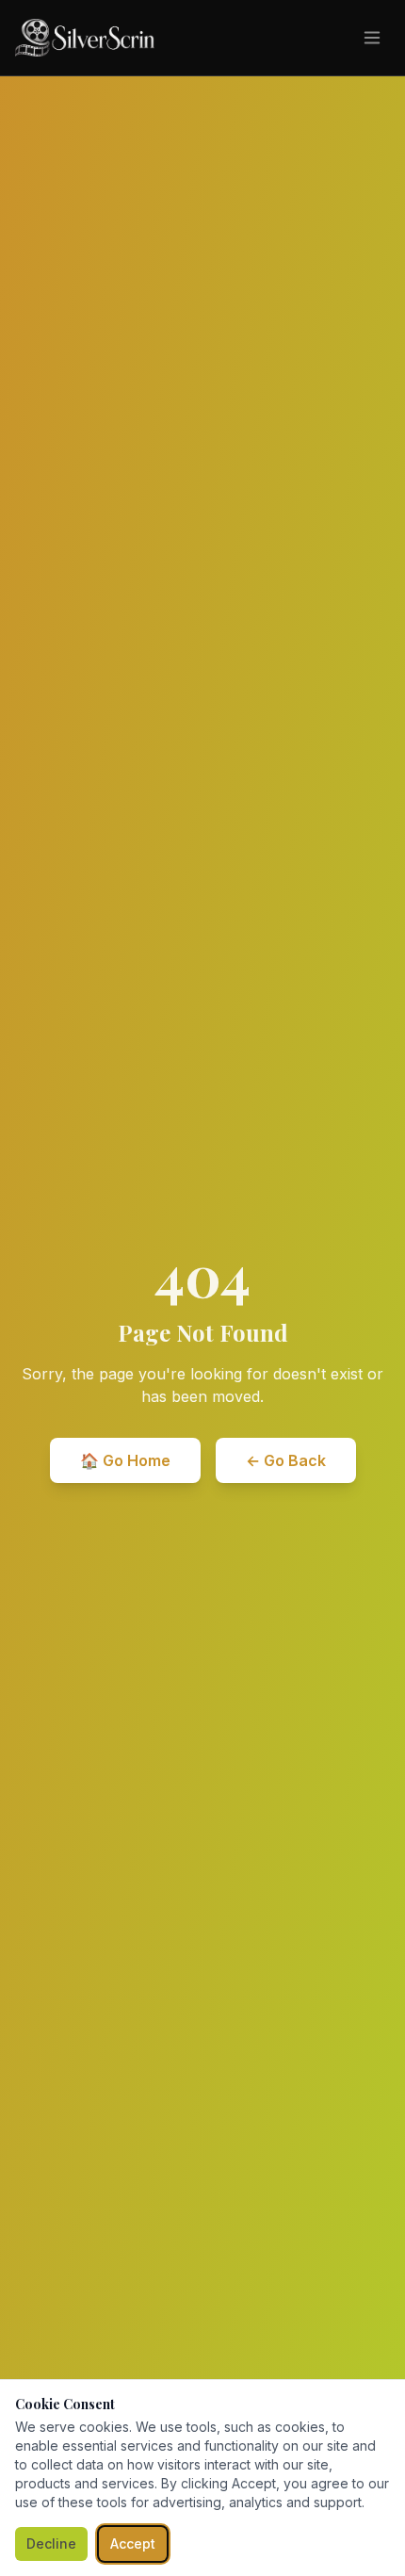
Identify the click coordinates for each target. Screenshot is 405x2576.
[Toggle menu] (372, 38)
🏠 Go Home (125, 1460)
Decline (51, 2543)
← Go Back (286, 1460)
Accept (133, 2543)
